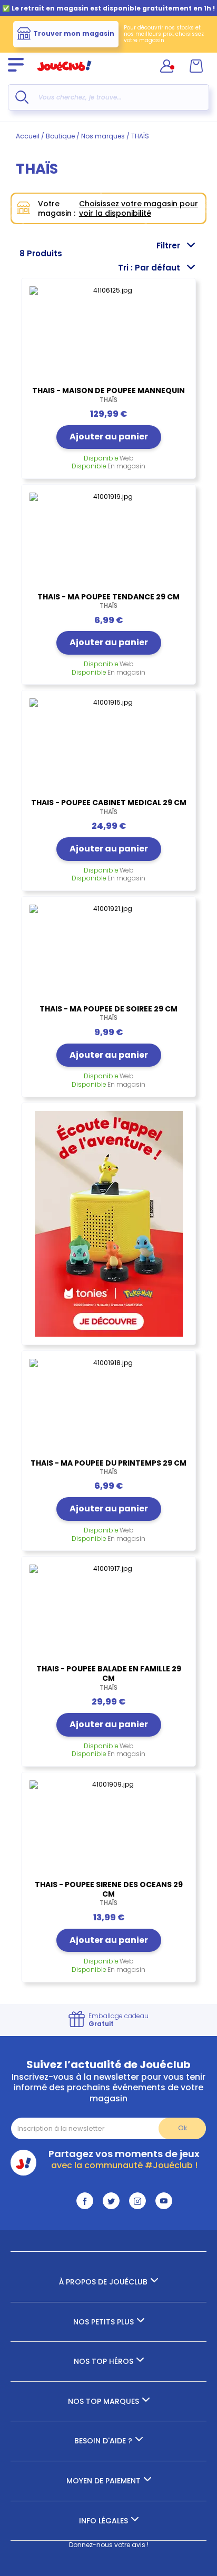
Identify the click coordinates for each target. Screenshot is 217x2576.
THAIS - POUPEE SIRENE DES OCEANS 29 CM (109, 1893)
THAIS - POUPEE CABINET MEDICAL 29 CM (109, 807)
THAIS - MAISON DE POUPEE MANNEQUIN (108, 395)
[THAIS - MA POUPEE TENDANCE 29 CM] (108, 541)
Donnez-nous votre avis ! (109, 2545)
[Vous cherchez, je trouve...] (22, 97)
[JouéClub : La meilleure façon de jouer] (64, 76)
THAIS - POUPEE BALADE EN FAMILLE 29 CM (109, 1678)
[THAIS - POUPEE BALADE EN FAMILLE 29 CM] (108, 1613)
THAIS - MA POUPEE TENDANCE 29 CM (108, 601)
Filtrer (168, 245)
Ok (183, 2128)
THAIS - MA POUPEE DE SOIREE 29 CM (108, 1013)
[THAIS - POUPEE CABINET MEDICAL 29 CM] (108, 747)
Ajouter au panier (109, 437)
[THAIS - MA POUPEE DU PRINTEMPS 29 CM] (108, 1407)
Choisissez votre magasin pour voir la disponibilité (139, 208)
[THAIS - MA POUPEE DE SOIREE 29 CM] (108, 953)
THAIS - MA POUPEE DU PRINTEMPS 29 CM (108, 1467)
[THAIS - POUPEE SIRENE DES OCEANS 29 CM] (108, 1829)
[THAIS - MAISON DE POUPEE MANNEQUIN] (108, 335)
